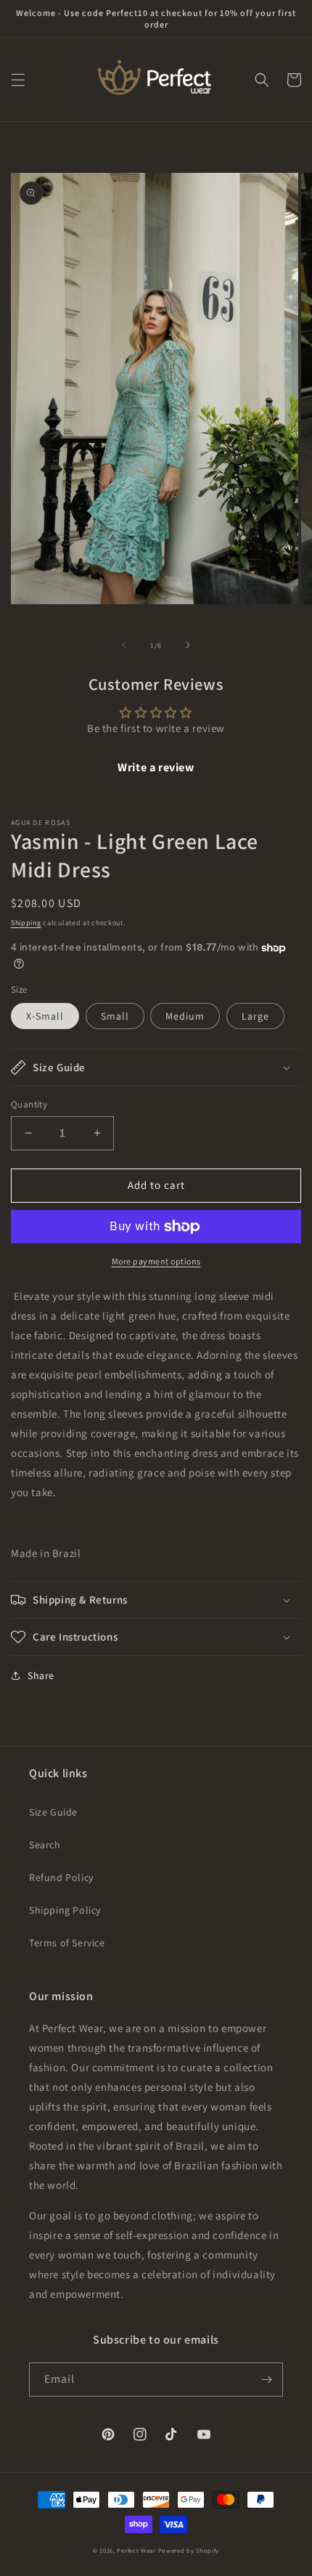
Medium (185, 1016)
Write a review (156, 767)
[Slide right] (188, 645)
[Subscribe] (266, 2380)
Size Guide (53, 1812)
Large (255, 1016)
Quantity (29, 1104)
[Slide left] (124, 645)
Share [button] (41, 1675)
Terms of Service (67, 1943)
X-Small (45, 1016)
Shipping (26, 923)
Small (115, 1016)
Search (45, 1845)
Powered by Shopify (189, 2550)
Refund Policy (61, 1877)
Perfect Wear (136, 2550)
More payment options (156, 1261)
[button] (18, 80)
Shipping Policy (65, 1910)
